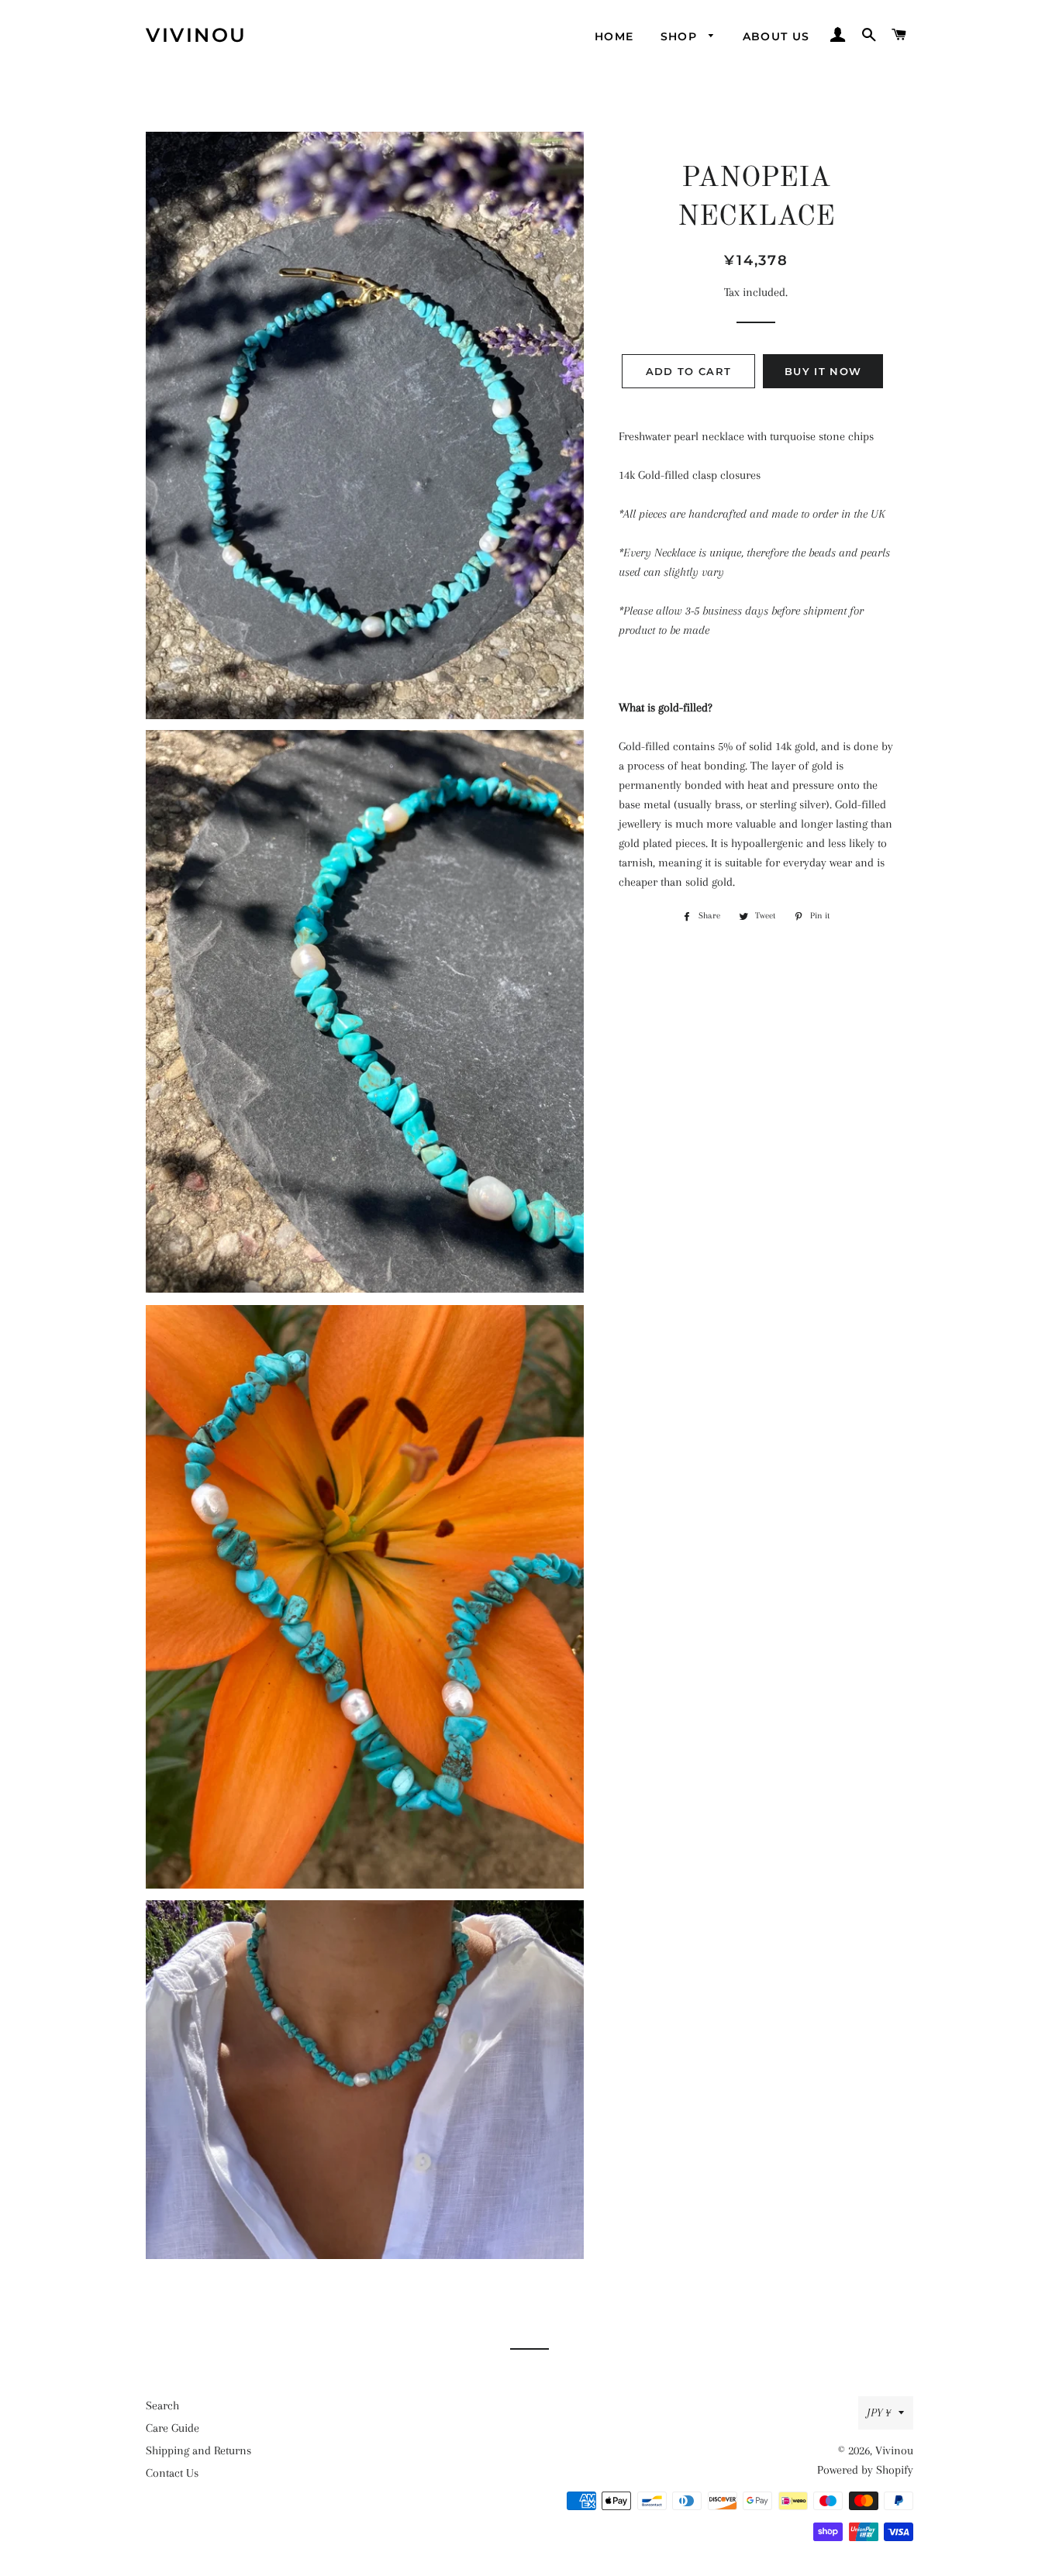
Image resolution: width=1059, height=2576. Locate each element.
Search (162, 2406)
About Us (776, 36)
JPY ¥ (879, 2412)
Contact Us (172, 2473)
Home (614, 36)
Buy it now (823, 371)
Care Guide (172, 2428)
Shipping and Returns (198, 2450)
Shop (681, 36)
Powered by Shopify (865, 2470)
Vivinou (197, 35)
